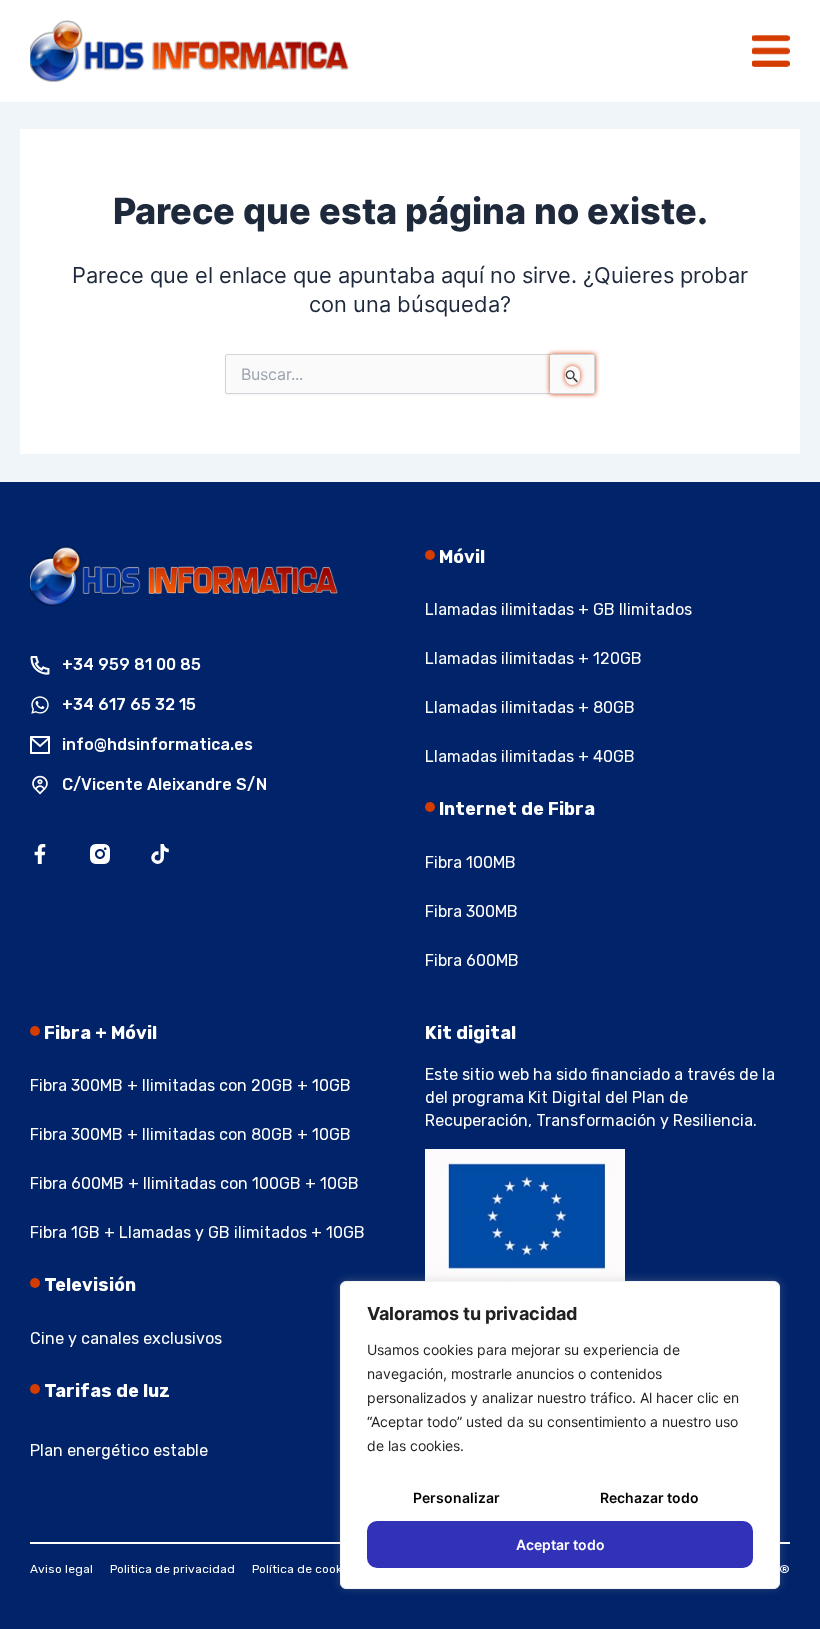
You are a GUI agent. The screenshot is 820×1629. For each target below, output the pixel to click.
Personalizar (456, 1497)
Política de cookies (305, 1569)
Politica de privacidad (172, 1569)
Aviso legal (61, 1569)
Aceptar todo (560, 1544)
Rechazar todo (649, 1497)
